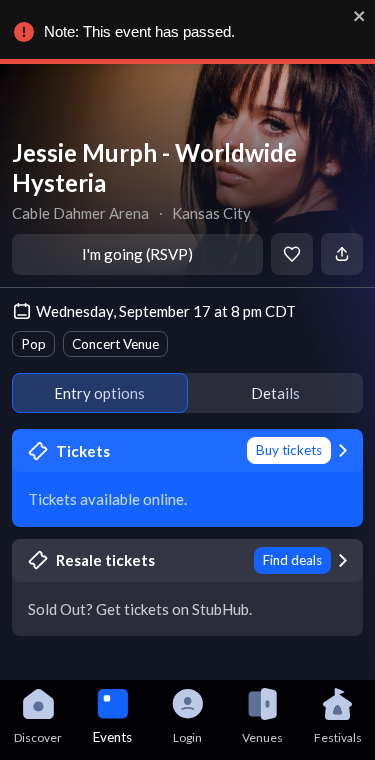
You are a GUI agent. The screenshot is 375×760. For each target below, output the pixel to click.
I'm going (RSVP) (137, 254)
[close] (360, 16)
